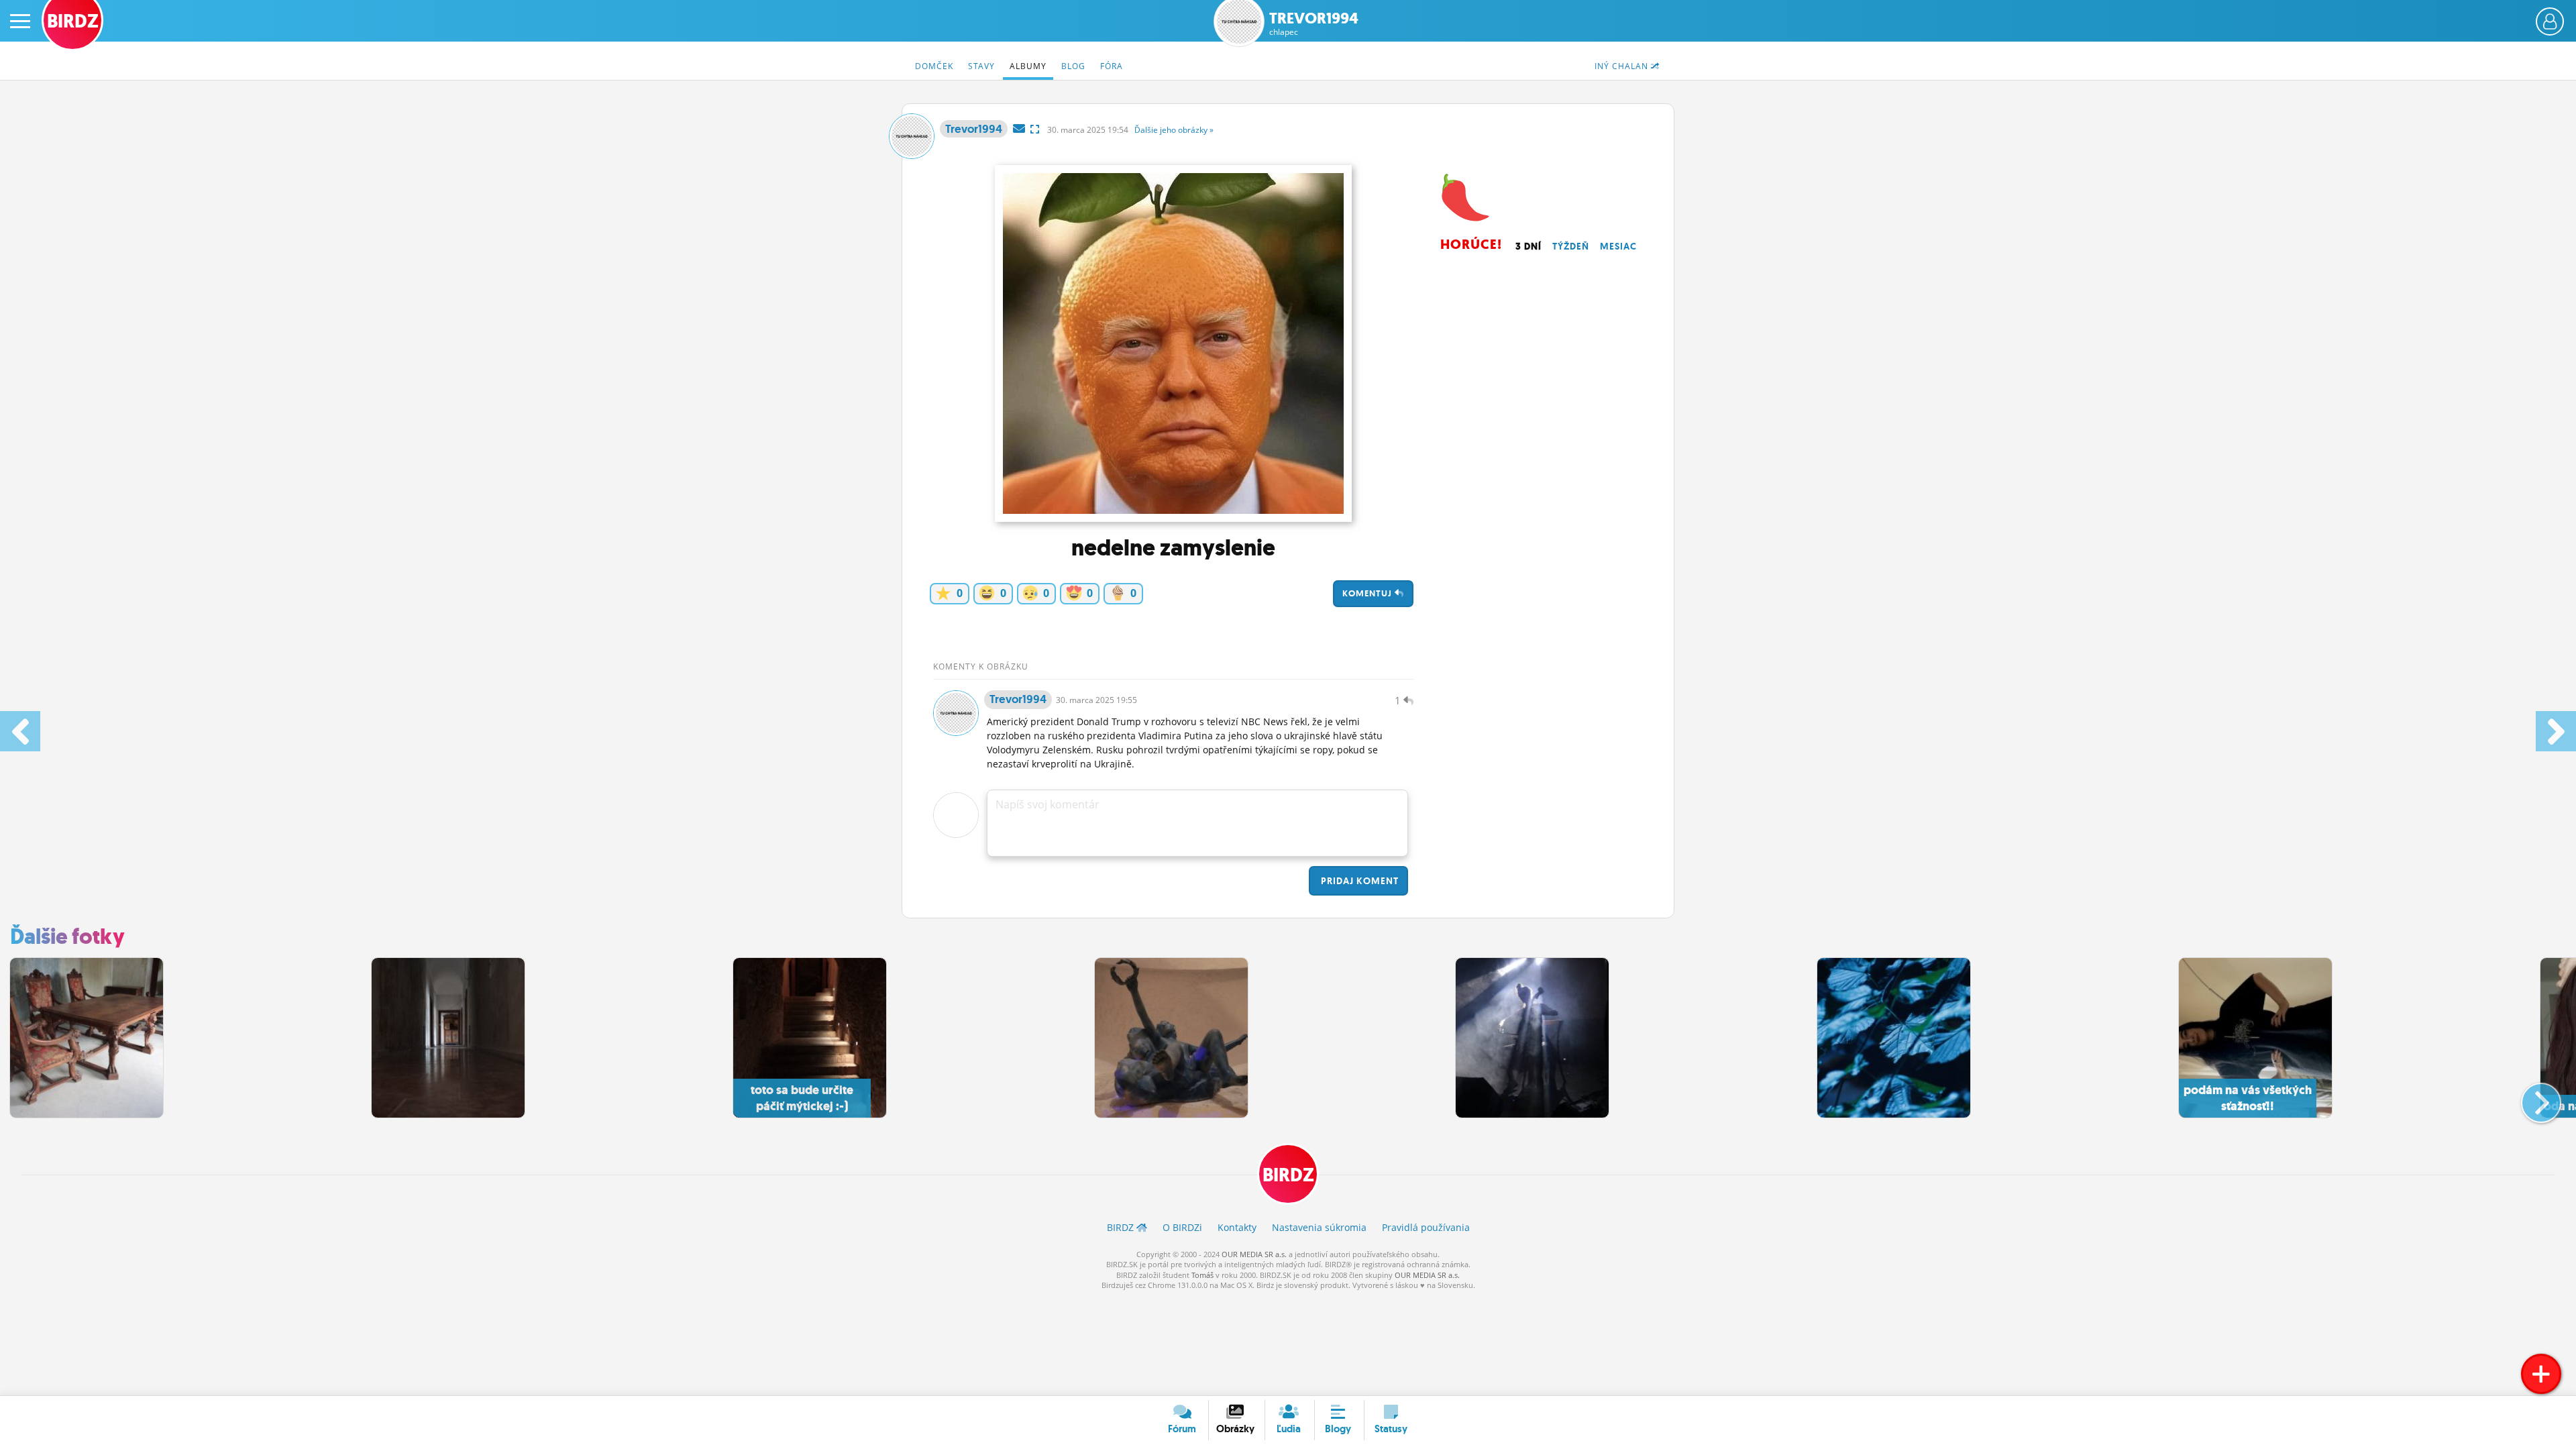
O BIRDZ (1182, 1227)
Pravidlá (1426, 1227)
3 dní (1528, 246)
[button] (2530, 1097)
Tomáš (1202, 1275)
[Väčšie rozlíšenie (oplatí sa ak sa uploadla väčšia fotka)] (1035, 129)
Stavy (981, 66)
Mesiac (1618, 246)
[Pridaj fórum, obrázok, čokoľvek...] (2541, 1374)
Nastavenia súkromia (1319, 1227)
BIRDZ (1288, 1175)
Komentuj (1368, 593)
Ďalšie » (1174, 130)
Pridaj (1358, 881)
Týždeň (1571, 246)
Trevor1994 (1314, 24)
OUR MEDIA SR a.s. (1254, 1254)
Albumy (1028, 66)
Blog (1073, 66)
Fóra (1112, 66)
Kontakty (1237, 1227)
